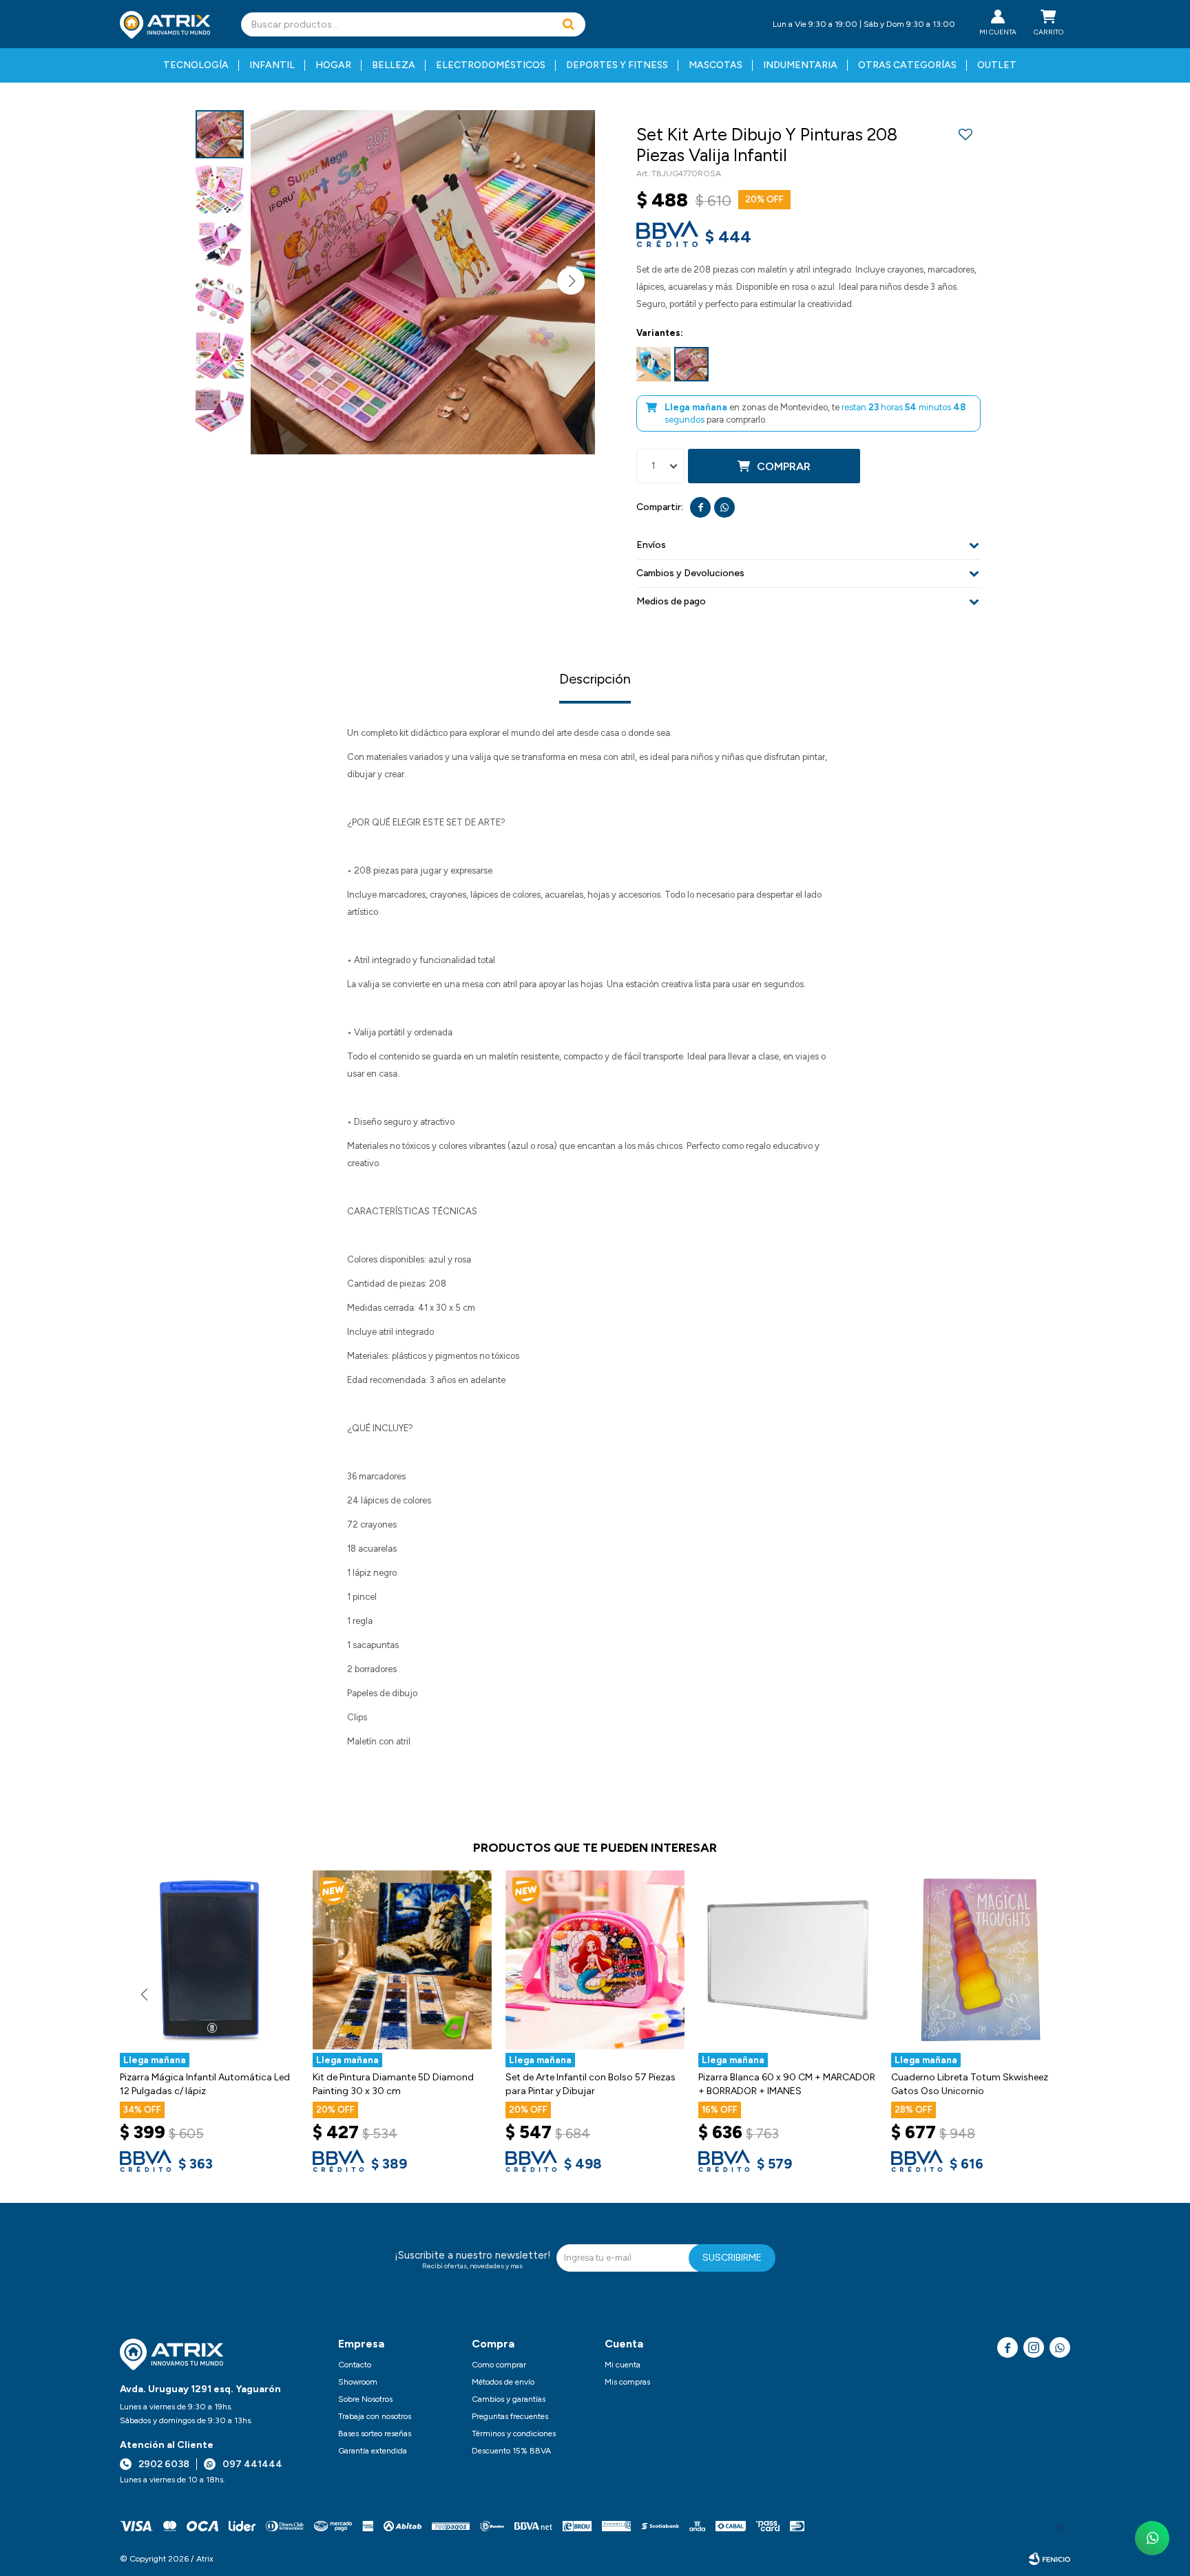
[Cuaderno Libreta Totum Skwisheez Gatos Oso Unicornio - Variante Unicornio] (981, 1960)
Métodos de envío (503, 2382)
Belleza (394, 65)
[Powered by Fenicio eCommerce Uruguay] (1050, 2559)
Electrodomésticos (491, 65)
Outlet (997, 65)
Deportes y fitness (617, 65)
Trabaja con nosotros (375, 2416)
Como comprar (499, 2365)
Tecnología (196, 65)
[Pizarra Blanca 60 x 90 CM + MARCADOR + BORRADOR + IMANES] (788, 1960)
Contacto (355, 2365)
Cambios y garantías (509, 2399)
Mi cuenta (623, 2365)
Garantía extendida (373, 2451)
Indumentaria (800, 65)
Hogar (333, 65)
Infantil (272, 65)
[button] (568, 24)
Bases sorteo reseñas (375, 2434)
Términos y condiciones (514, 2434)
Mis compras (627, 2382)
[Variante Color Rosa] (691, 364)
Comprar (784, 466)
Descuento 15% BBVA (511, 2451)
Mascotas (716, 65)
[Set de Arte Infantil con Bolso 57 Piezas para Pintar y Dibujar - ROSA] (595, 1960)
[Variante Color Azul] (654, 364)
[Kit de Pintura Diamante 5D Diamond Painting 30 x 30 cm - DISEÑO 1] (402, 1960)
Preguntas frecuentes (510, 2416)
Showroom (358, 2382)
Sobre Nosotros (365, 2399)
